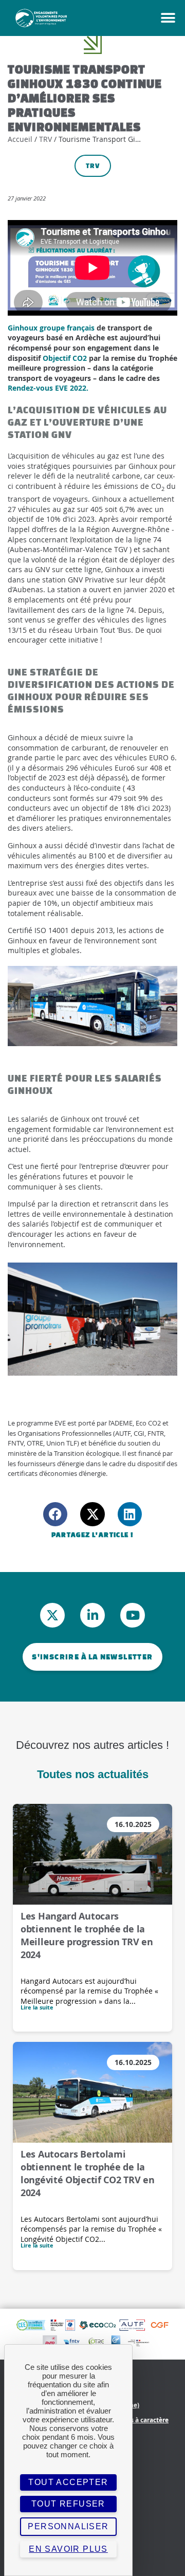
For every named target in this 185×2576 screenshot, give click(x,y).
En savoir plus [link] (68, 2549)
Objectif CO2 (65, 358)
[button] (157, 18)
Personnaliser (68, 2526)
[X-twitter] (52, 1615)
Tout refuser (68, 2504)
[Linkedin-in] (92, 1615)
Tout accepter (68, 2482)
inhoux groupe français (54, 328)
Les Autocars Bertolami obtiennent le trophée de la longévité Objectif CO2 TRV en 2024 (87, 2173)
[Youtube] (133, 1615)
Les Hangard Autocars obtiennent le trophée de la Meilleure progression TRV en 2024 (87, 1935)
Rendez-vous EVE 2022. (48, 388)
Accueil (20, 139)
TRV (45, 139)
